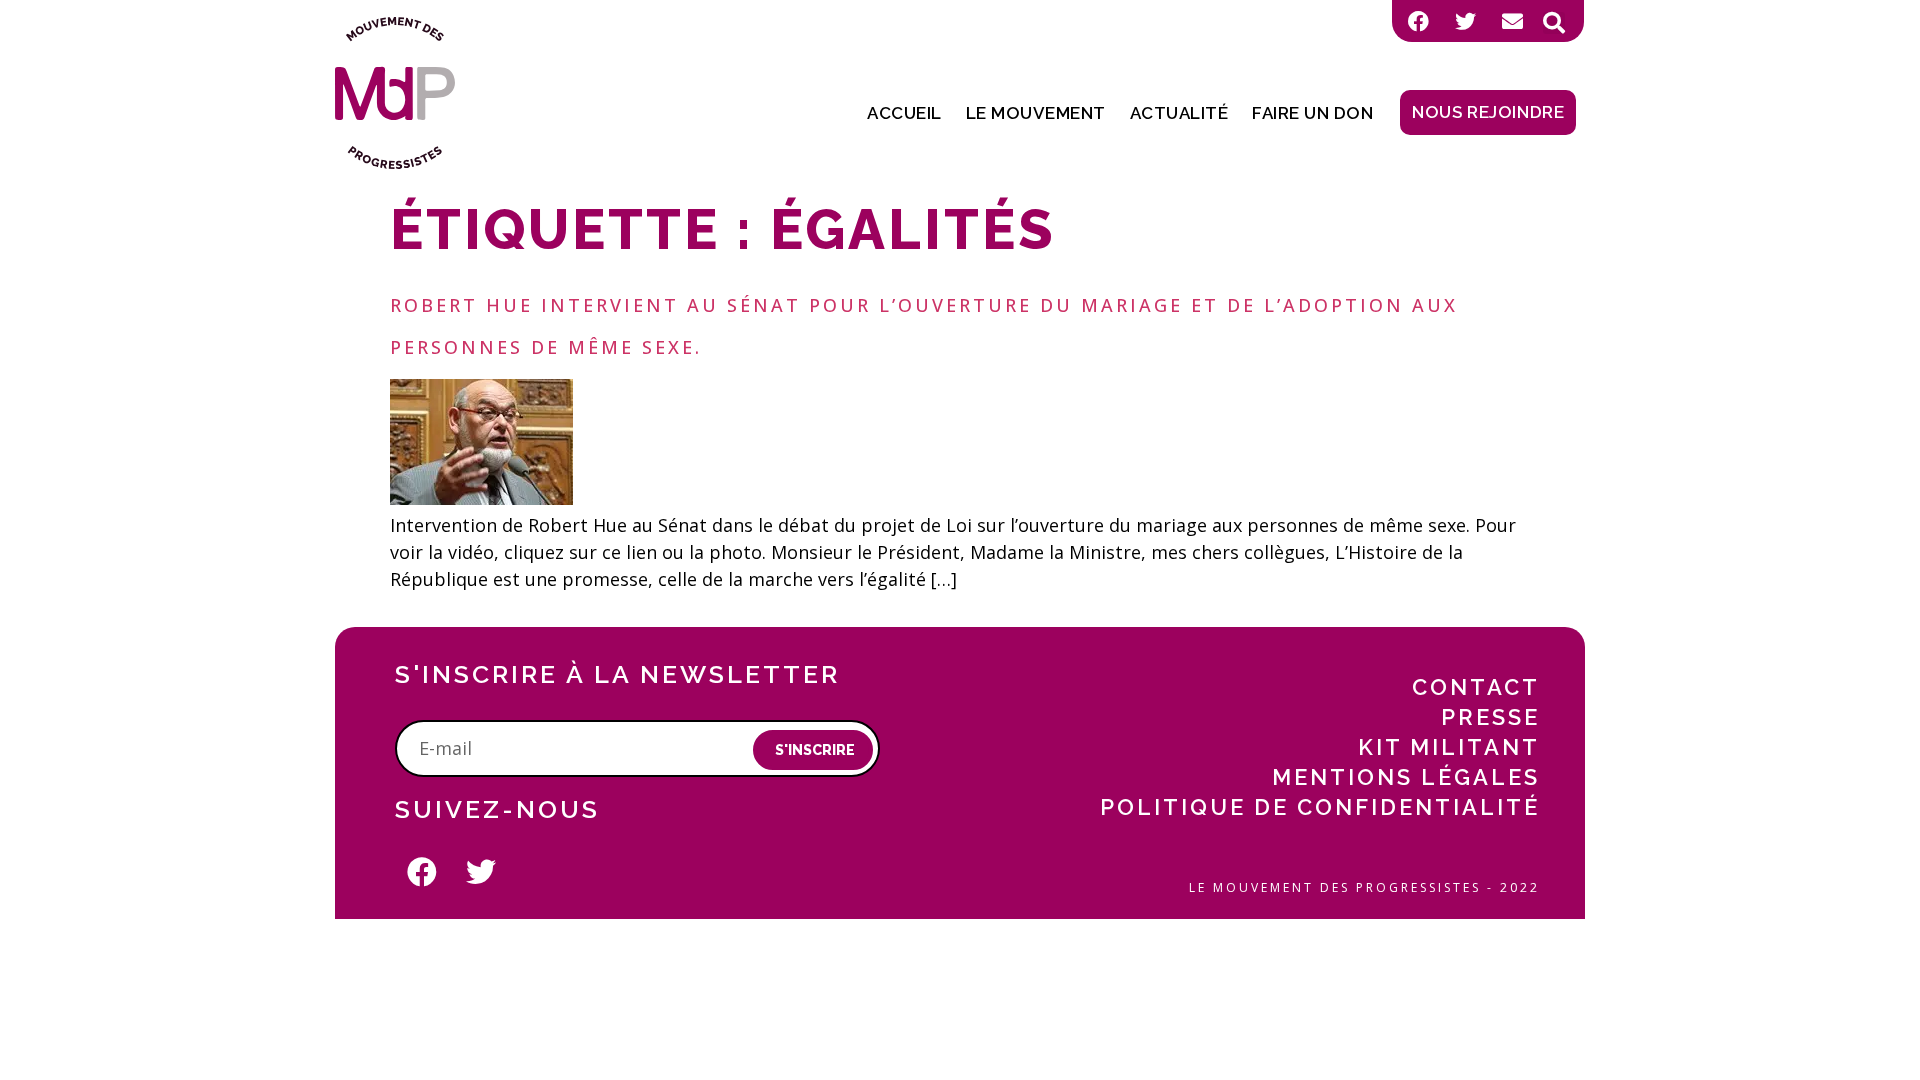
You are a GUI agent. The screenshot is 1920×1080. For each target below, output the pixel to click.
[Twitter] (1465, 21)
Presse (1490, 717)
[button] (1554, 23)
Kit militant (1449, 747)
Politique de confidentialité (1320, 807)
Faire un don (1312, 113)
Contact (1476, 687)
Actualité (1179, 113)
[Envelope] (1512, 21)
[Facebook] (1418, 21)
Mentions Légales (1406, 777)
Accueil (904, 113)
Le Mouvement (1036, 113)
